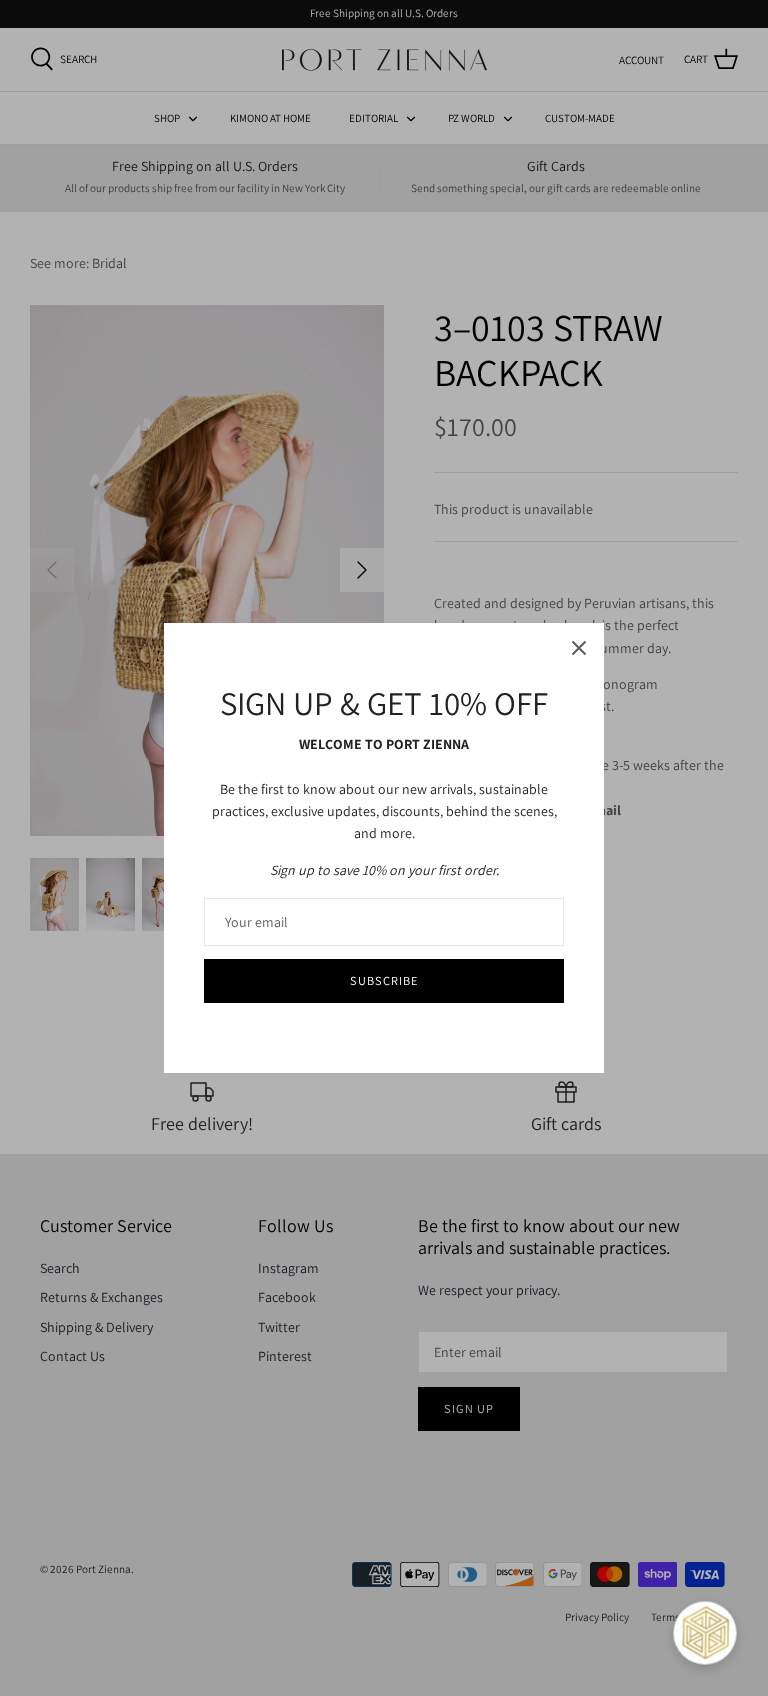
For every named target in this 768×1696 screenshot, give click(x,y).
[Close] (579, 648)
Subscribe (384, 980)
